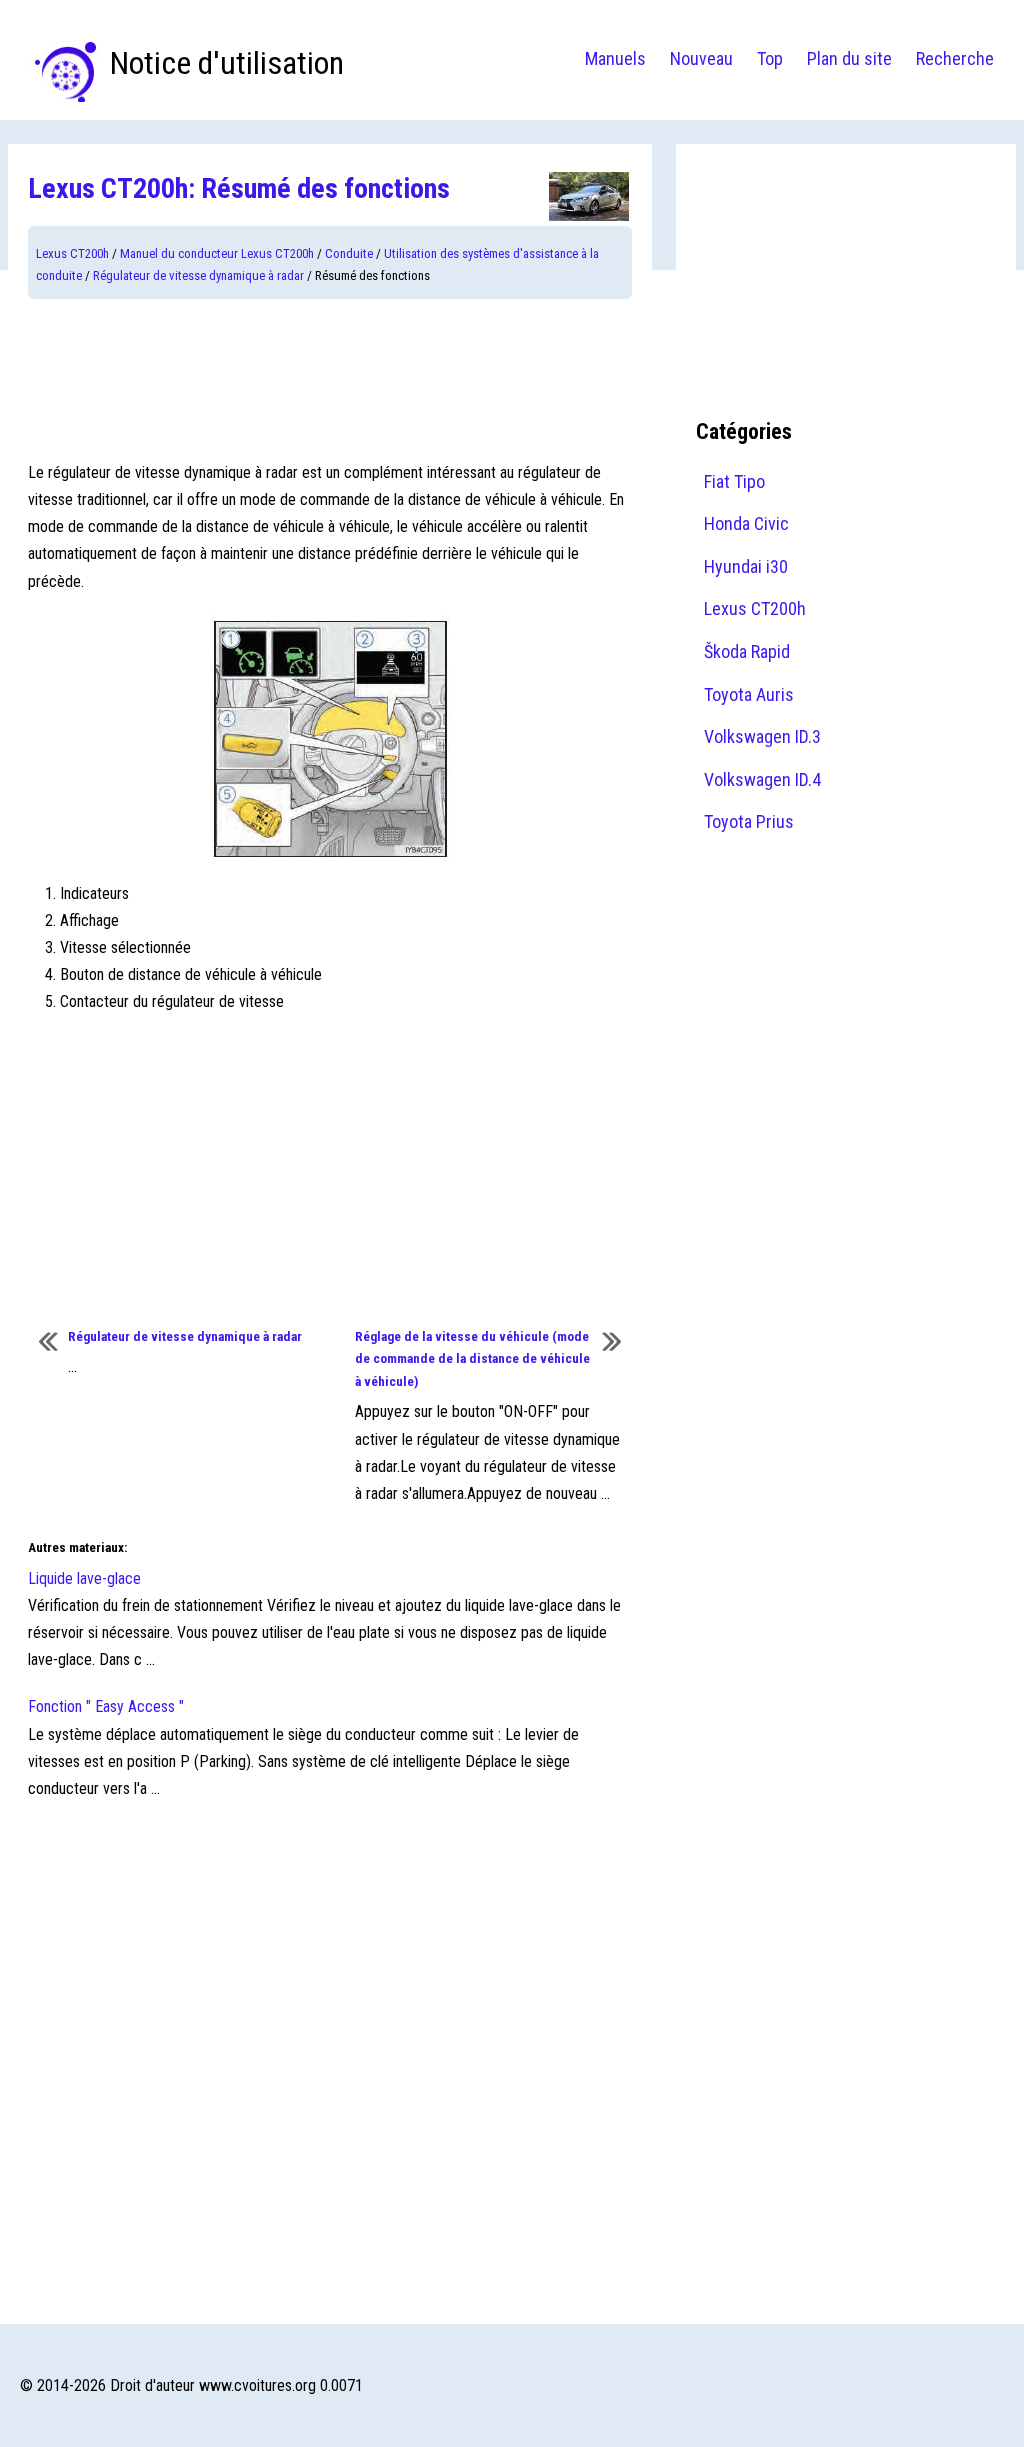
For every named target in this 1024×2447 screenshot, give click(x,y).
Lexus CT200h (72, 253)
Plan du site (849, 58)
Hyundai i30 (746, 566)
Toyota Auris (749, 694)
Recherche (955, 58)
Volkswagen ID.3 (762, 736)
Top (770, 58)
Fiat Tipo (734, 481)
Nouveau (701, 58)
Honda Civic (746, 523)
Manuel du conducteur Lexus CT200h (217, 253)
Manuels (615, 58)
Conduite (349, 253)
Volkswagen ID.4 (762, 779)
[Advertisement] (330, 379)
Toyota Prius (749, 821)
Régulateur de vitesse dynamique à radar (198, 275)
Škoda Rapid (747, 651)
